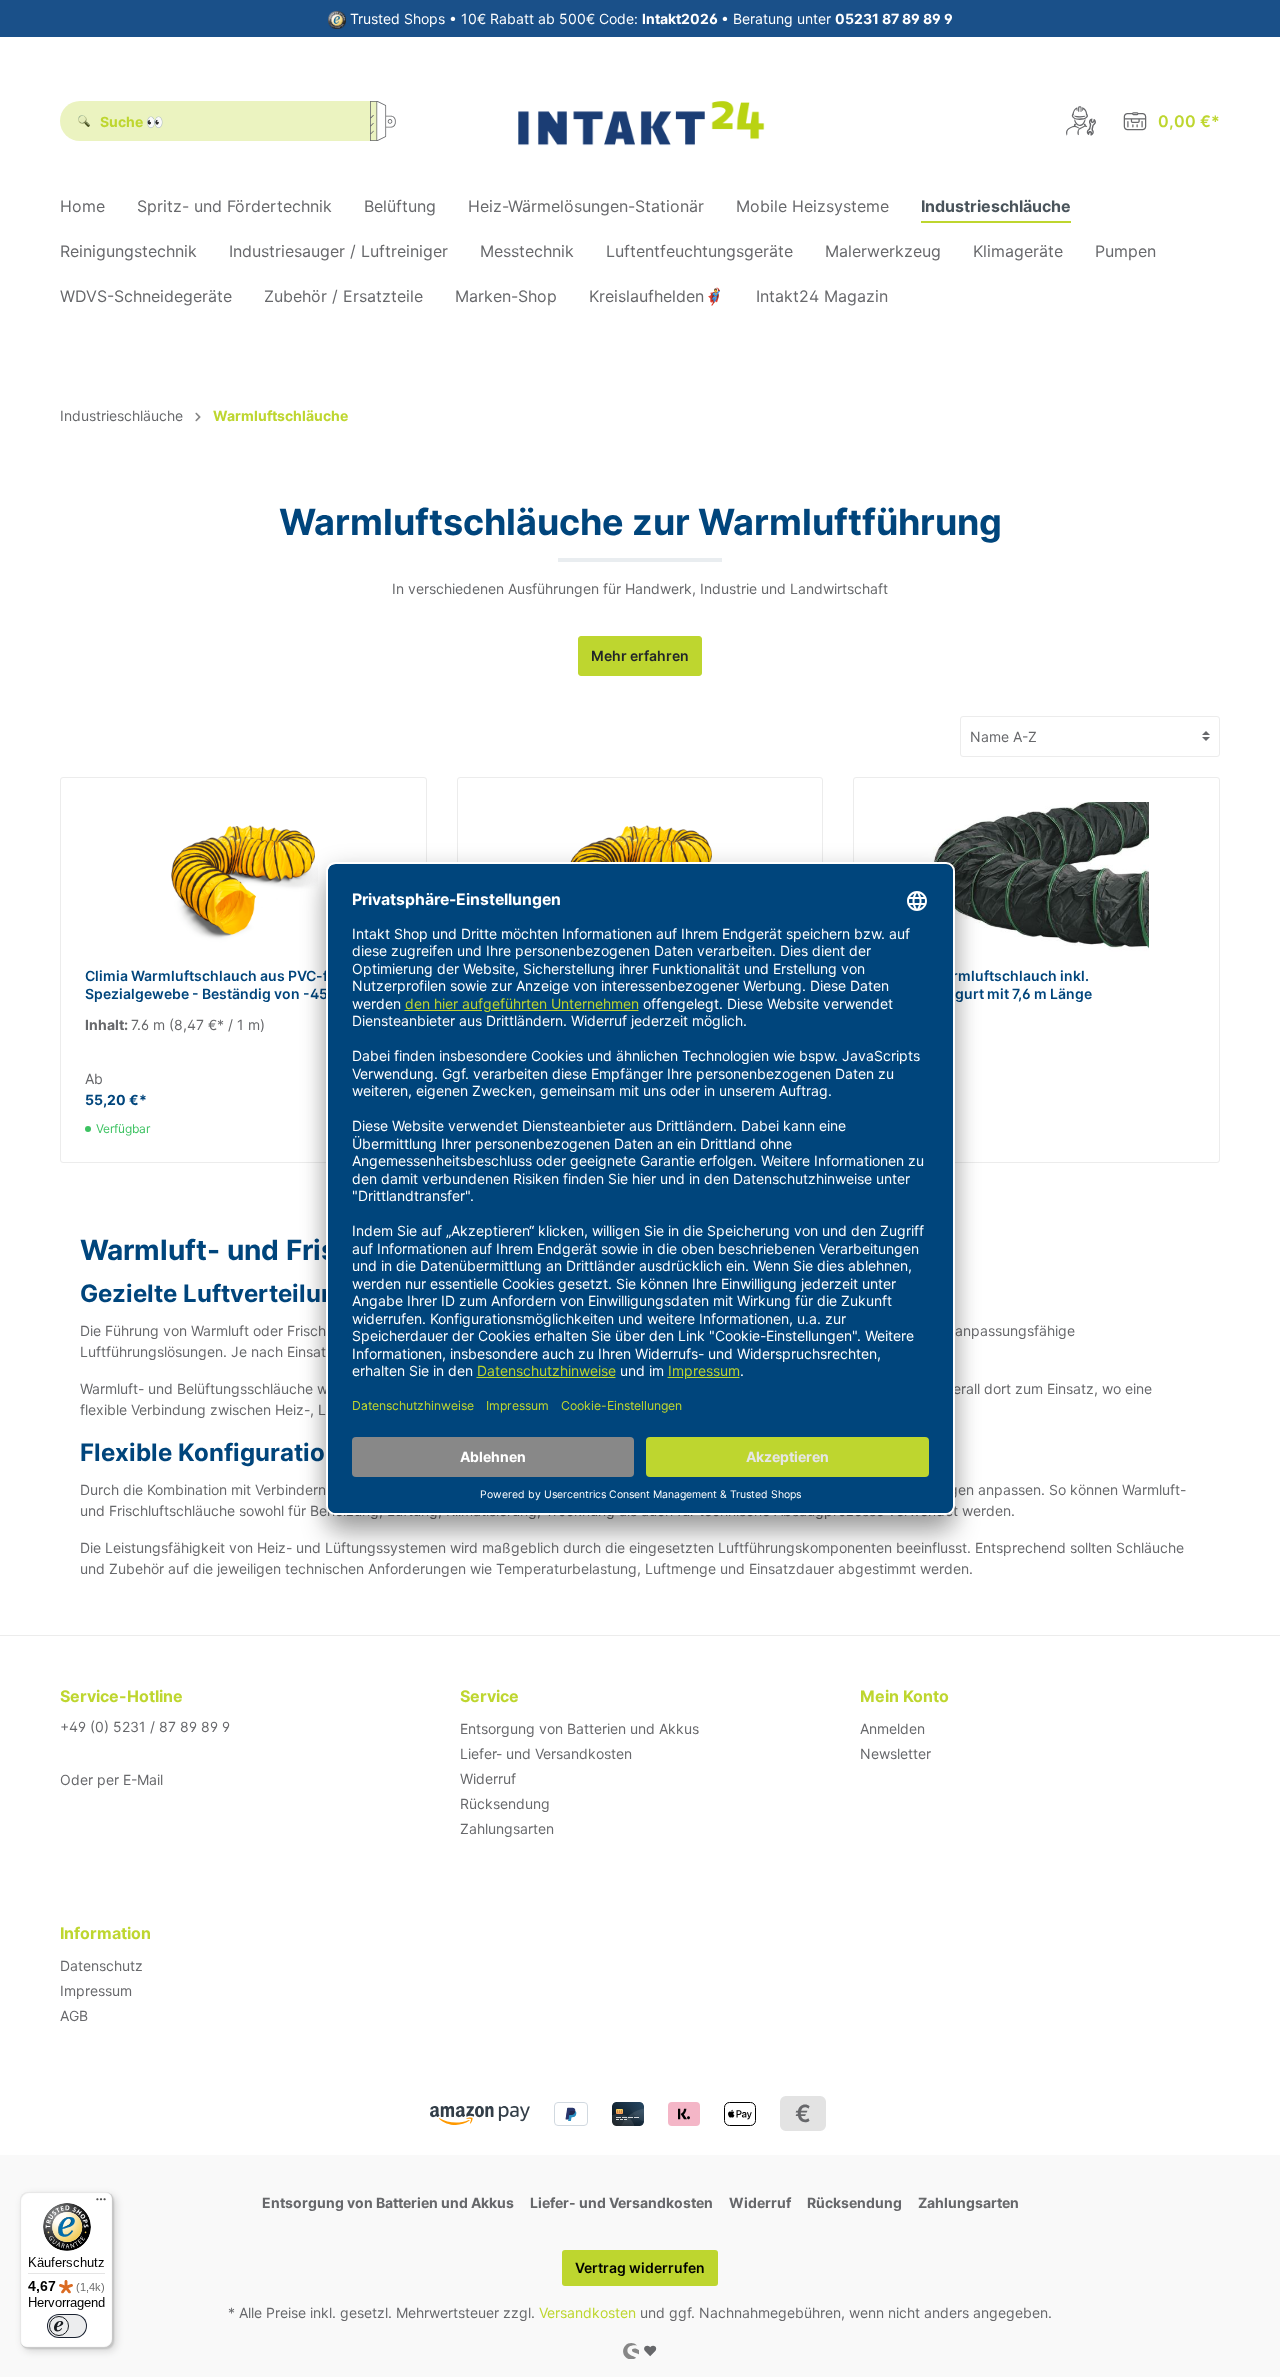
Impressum (96, 1990)
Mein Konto (904, 1696)
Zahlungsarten (507, 1828)
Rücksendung (505, 1803)
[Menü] (101, 2204)
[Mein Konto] (1081, 121)
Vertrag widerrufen (640, 2267)
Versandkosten (587, 2312)
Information (105, 1933)
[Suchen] (390, 121)
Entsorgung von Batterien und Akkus (579, 1728)
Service (489, 1696)
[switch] (67, 2326)
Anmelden (892, 1728)
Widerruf (488, 1778)
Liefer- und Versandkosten (546, 1753)
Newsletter (895, 1753)
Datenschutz (101, 1965)
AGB (74, 2015)
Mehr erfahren (640, 655)
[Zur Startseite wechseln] (640, 121)
